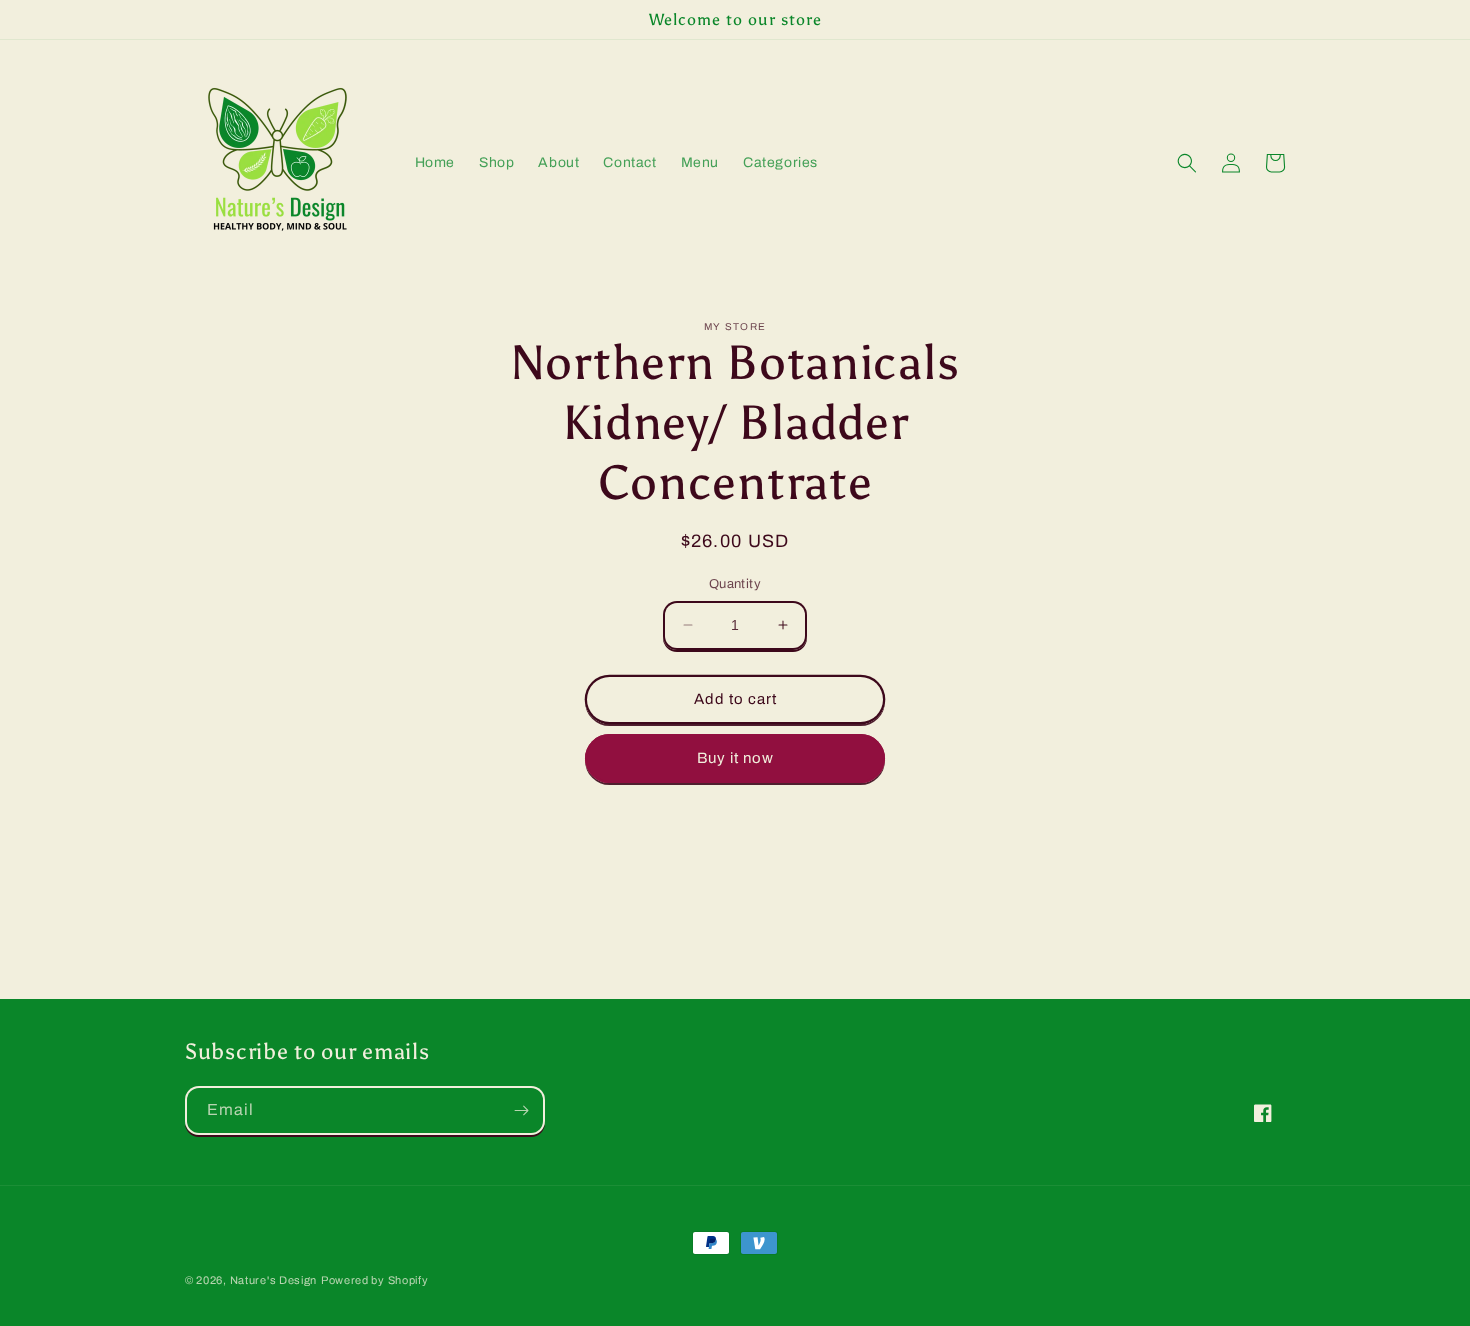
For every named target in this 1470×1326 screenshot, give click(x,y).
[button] (1187, 163)
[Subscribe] (521, 1110)
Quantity (735, 584)
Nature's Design (274, 1280)
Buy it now (735, 758)
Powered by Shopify (375, 1280)
